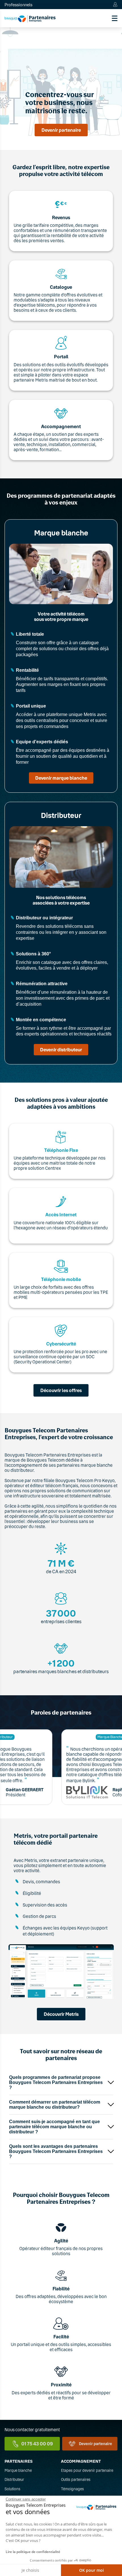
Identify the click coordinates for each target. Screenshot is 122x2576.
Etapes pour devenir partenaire (87, 2470)
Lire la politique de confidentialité (33, 2552)
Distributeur (14, 2479)
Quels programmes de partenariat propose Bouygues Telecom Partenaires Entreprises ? (56, 2082)
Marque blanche (18, 2470)
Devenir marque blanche (61, 778)
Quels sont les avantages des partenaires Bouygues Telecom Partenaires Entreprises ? (56, 2151)
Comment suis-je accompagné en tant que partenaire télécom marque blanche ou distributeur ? (54, 2127)
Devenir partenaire (61, 130)
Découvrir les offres (61, 1390)
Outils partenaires (76, 2479)
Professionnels (18, 5)
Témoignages (72, 2489)
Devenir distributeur (61, 1050)
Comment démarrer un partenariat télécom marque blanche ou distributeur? (55, 2105)
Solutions (12, 2489)
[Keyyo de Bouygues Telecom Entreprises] (30, 18)
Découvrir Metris (61, 2014)
